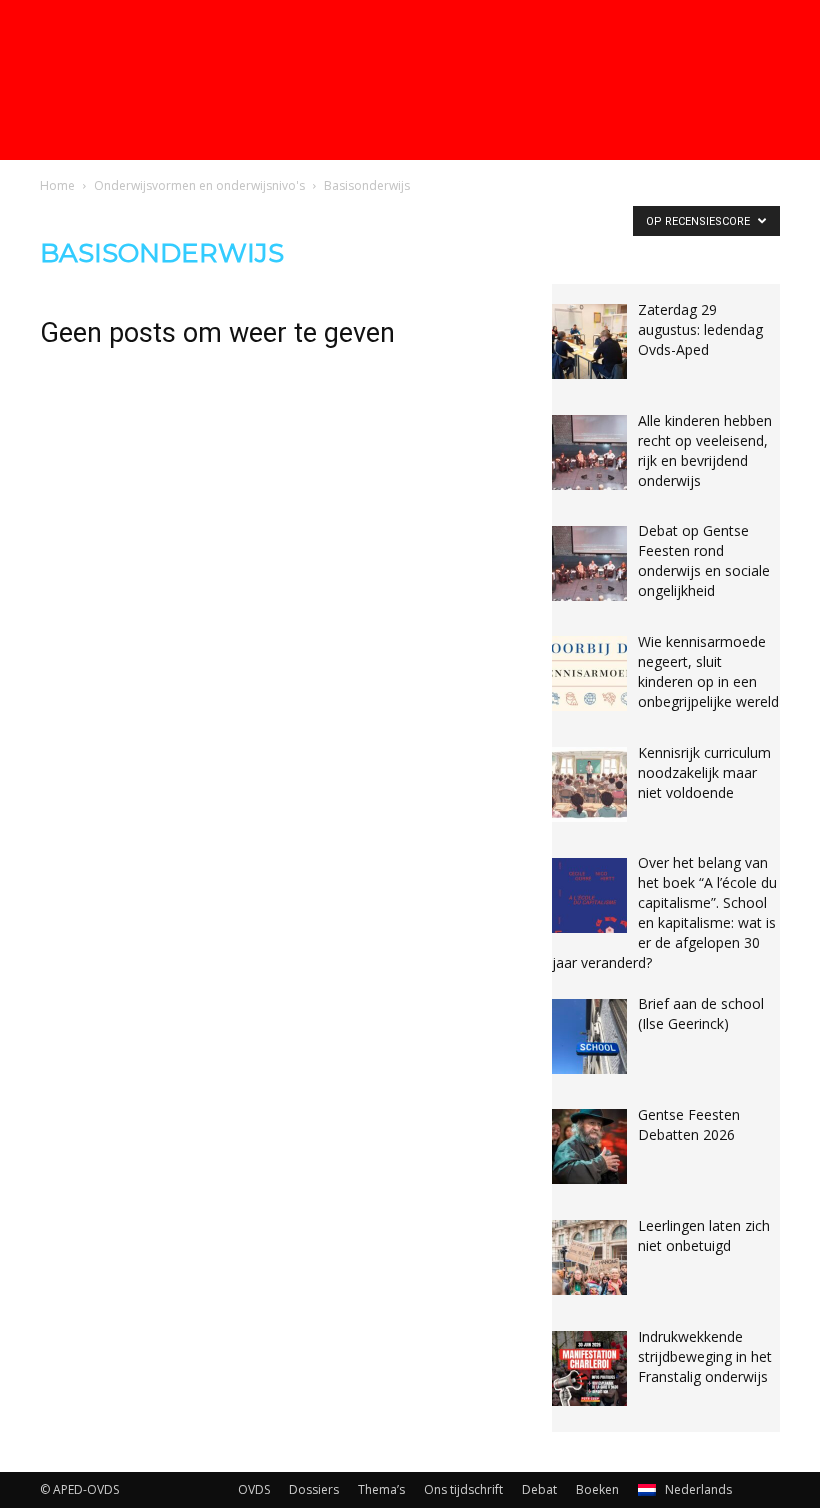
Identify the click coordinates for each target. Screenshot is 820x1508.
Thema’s (381, 1489)
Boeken (597, 1489)
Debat (539, 1489)
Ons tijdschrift (463, 1489)
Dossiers (314, 1489)
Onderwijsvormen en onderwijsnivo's (199, 185)
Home (57, 185)
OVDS (254, 1489)
